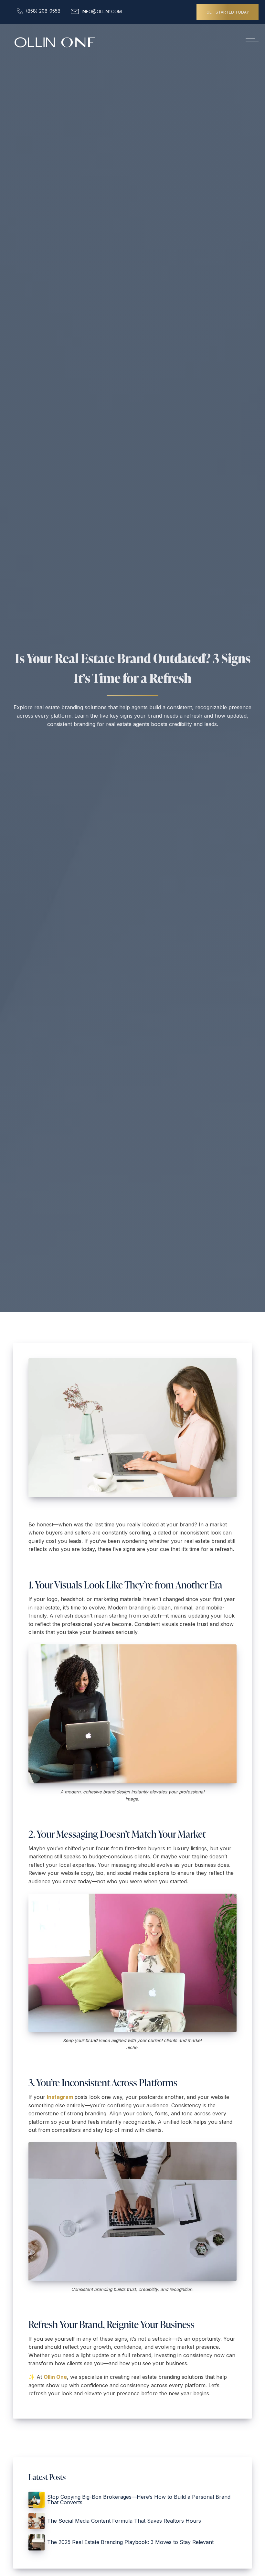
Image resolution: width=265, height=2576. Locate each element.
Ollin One (55, 2377)
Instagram (61, 2097)
